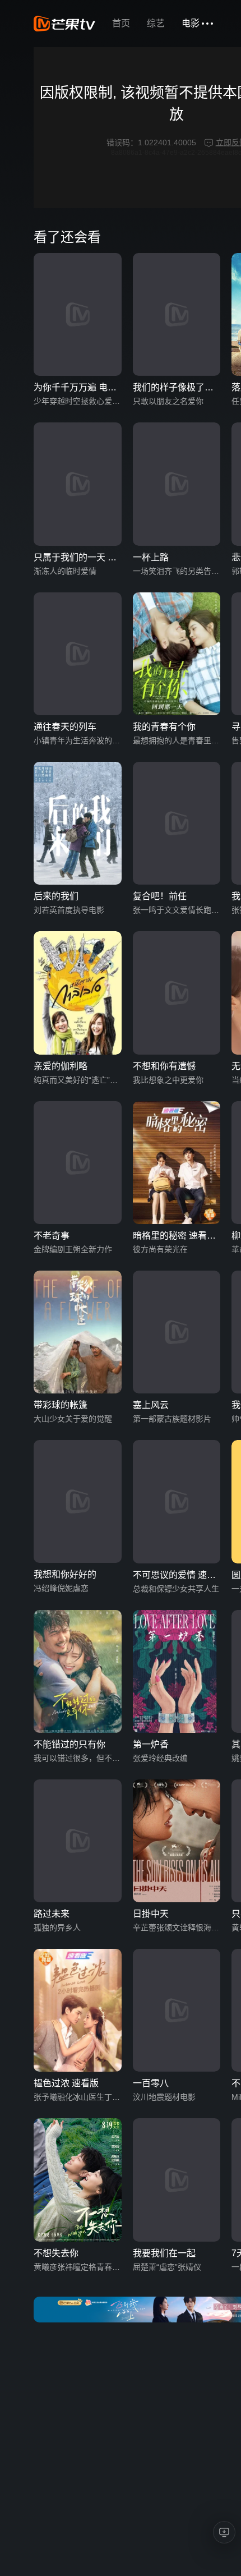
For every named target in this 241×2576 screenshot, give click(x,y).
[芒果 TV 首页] (64, 24)
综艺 (156, 23)
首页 (121, 23)
